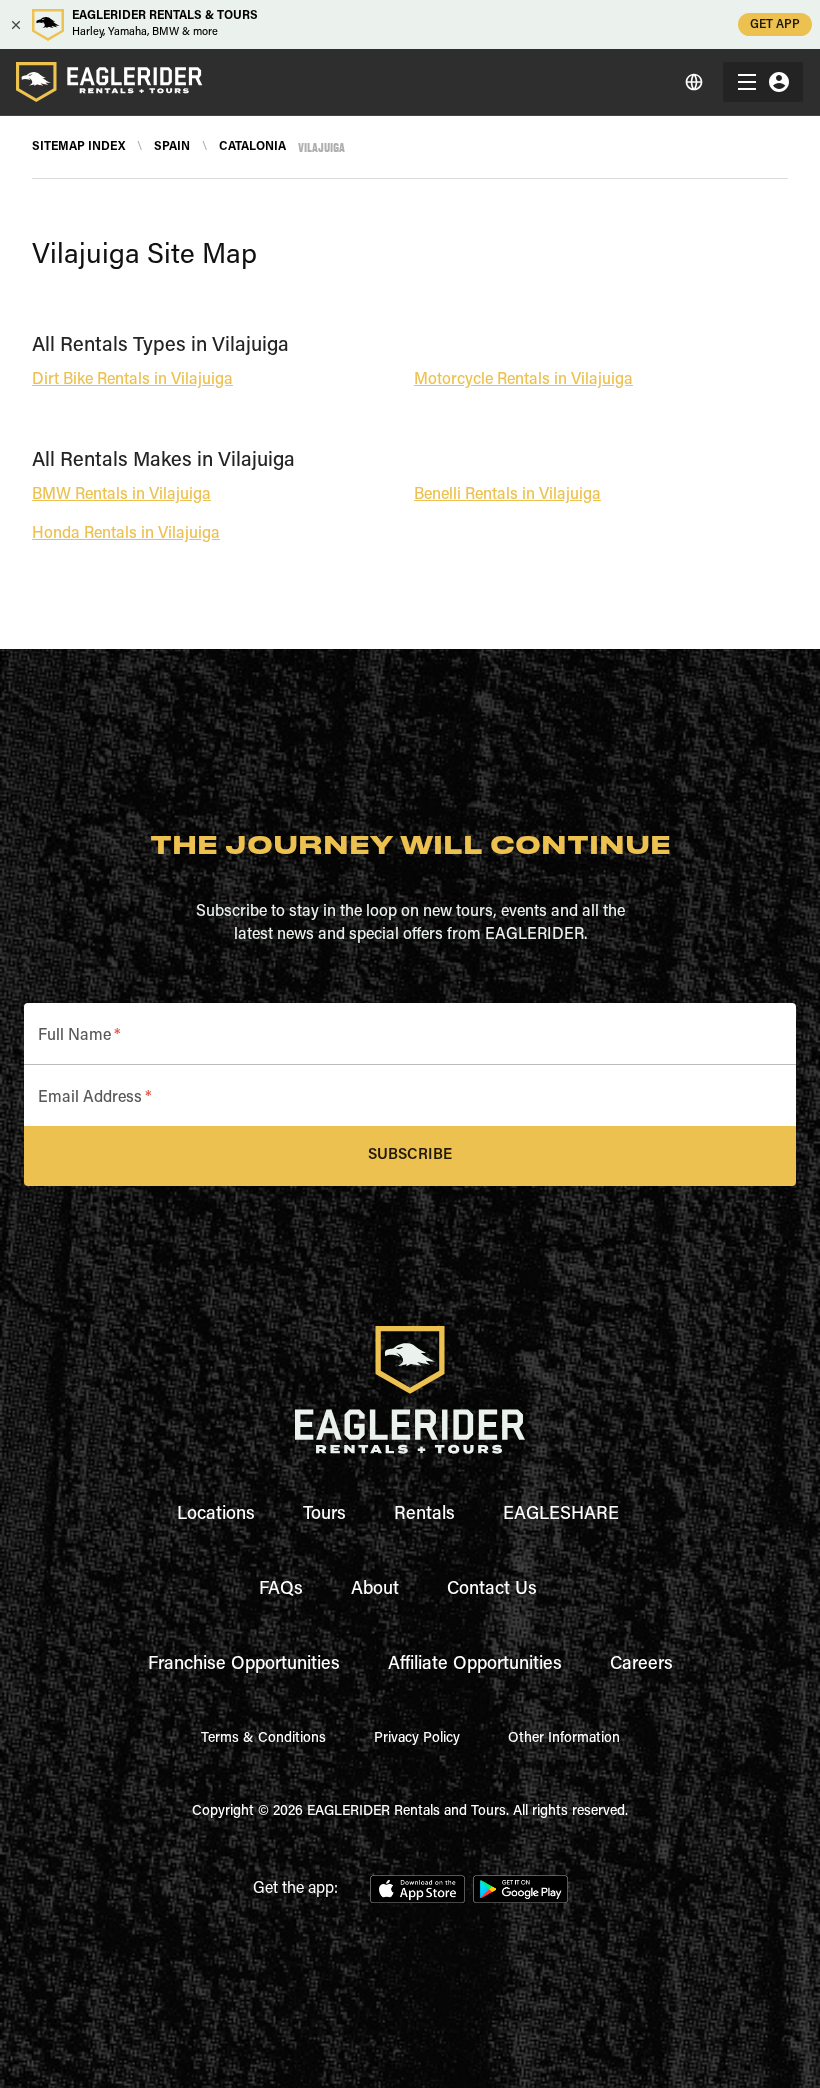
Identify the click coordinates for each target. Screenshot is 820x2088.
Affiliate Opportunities (475, 1665)
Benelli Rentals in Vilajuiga (507, 495)
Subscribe (410, 1155)
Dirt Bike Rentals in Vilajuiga (132, 380)
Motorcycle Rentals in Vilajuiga (523, 380)
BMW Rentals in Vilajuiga (121, 495)
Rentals (424, 1515)
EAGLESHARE (561, 1515)
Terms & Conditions (263, 1739)
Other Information (564, 1739)
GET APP (775, 25)
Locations (216, 1515)
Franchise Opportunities (244, 1665)
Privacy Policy (417, 1739)
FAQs (281, 1590)
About (375, 1590)
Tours (324, 1515)
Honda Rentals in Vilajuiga (126, 534)
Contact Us (492, 1590)
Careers (641, 1665)
